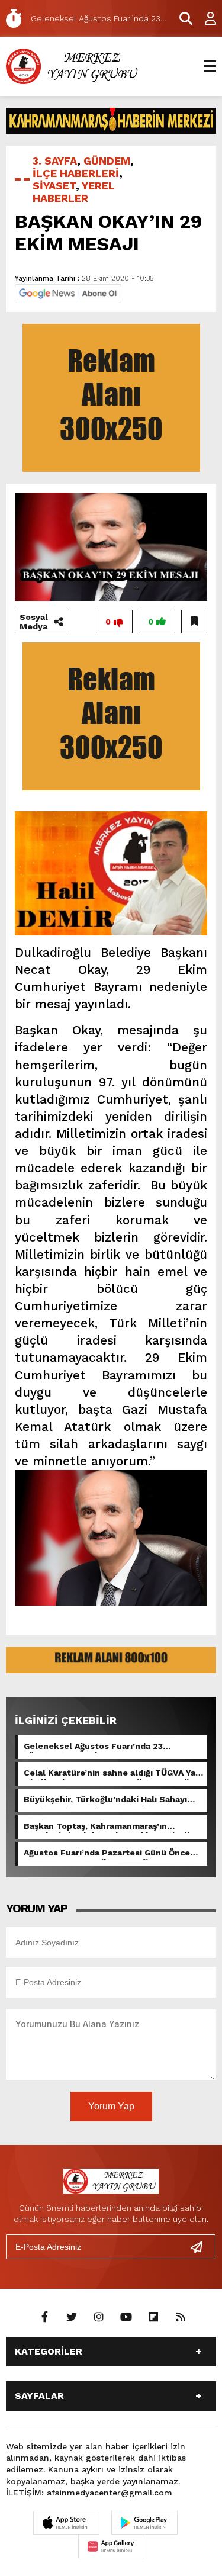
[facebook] (44, 2317)
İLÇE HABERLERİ (76, 173)
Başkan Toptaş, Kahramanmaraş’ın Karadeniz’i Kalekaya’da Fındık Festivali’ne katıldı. (113, 1827)
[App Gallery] (111, 2546)
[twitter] (72, 2317)
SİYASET (54, 186)
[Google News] (68, 293)
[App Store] (66, 2523)
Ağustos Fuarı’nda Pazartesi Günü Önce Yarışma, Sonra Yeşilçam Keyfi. (107, 1854)
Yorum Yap (111, 2106)
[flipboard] (153, 2317)
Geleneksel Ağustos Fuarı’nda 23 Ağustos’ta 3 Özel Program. (93, 1747)
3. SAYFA (55, 161)
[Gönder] (201, 2247)
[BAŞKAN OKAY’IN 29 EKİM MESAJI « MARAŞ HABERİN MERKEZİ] (74, 65)
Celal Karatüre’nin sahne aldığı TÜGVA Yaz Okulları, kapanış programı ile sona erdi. (112, 1774)
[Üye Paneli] (204, 18)
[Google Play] (144, 2523)
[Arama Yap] (181, 18)
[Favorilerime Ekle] (194, 622)
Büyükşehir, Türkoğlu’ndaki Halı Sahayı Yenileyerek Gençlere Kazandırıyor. (105, 1800)
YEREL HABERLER (74, 192)
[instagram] (99, 2317)
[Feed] (181, 2317)
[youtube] (126, 2317)
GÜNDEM (107, 161)
